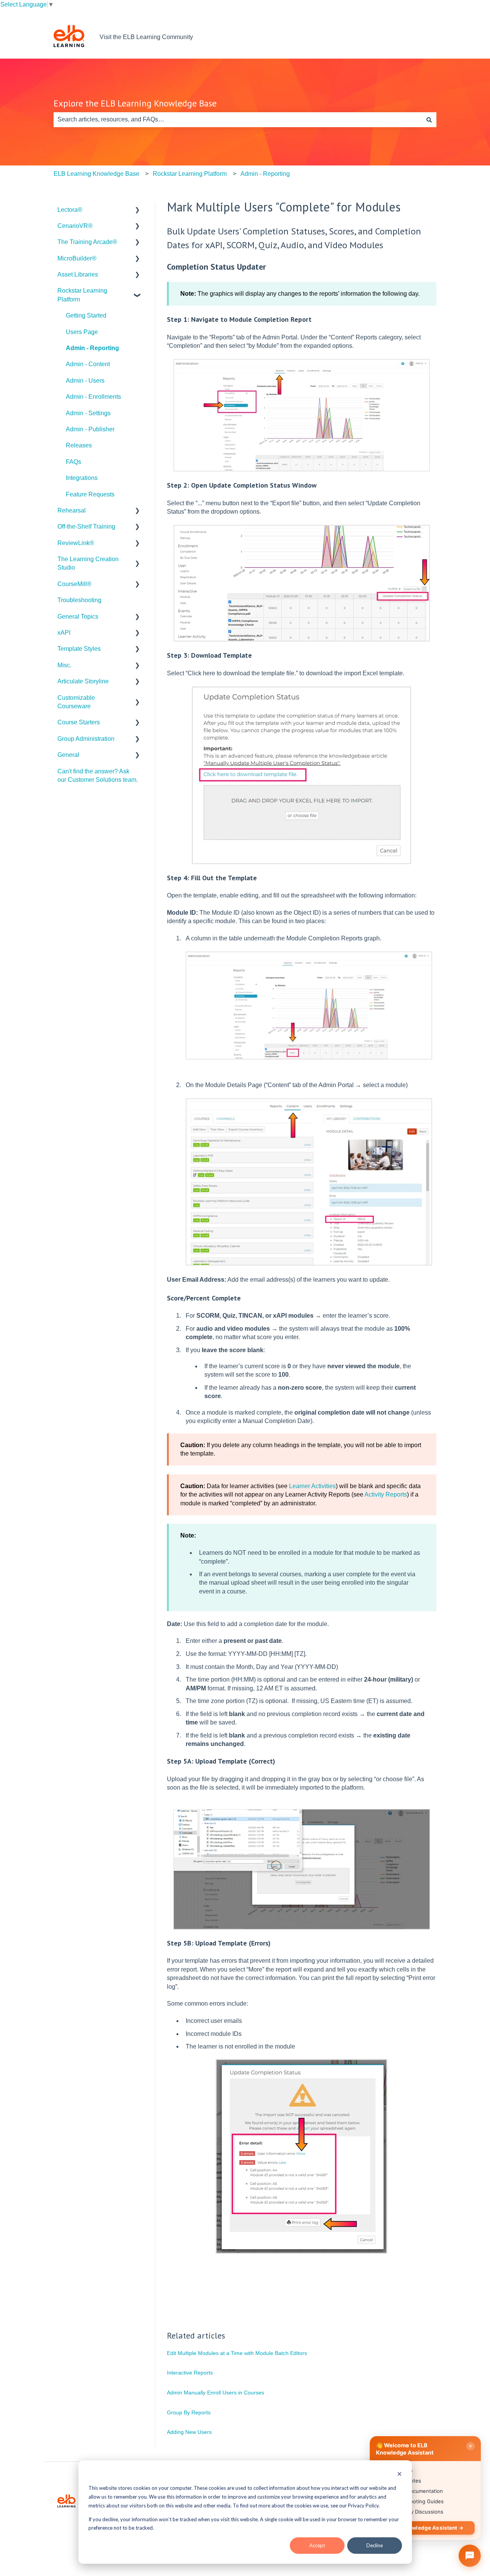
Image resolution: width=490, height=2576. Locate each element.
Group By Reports (189, 2412)
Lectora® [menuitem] (70, 210)
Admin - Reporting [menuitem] (92, 348)
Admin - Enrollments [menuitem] (93, 397)
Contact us (414, 37)
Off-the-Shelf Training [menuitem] (86, 526)
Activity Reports (386, 1494)
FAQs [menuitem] (73, 462)
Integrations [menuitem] (82, 478)
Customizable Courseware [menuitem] (76, 702)
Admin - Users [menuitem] (85, 381)
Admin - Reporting (265, 174)
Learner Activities (312, 1486)
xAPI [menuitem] (64, 633)
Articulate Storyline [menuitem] (83, 681)
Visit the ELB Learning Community (146, 37)
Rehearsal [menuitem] (72, 510)
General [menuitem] (68, 755)
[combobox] (238, 120)
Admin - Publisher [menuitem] (90, 429)
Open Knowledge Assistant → (425, 2528)
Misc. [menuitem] (65, 665)
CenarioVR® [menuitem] (75, 226)
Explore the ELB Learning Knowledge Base (135, 103)
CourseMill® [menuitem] (74, 584)
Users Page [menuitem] (82, 332)
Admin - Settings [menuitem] (88, 413)
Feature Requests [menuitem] (90, 494)
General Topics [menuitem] (78, 617)
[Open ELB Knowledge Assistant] (470, 2556)
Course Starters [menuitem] (79, 722)
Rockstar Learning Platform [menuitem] (82, 295)
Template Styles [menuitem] (79, 649)
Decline (375, 2545)
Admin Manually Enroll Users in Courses (216, 2393)
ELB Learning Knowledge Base (96, 174)
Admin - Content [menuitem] (88, 364)
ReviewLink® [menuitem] (76, 543)
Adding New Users (189, 2432)
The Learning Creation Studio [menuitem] (88, 563)
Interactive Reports (190, 2373)
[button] (137, 210)
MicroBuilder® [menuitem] (77, 258)
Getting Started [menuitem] (86, 315)
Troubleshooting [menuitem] (79, 600)
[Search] (429, 120)
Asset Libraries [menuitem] (78, 274)
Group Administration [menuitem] (86, 739)
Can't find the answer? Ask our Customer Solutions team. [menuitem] (98, 775)
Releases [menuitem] (79, 445)
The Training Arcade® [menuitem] (87, 242)
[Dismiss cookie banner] (399, 2475)
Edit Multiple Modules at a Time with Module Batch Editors (237, 2353)
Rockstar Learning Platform (190, 174)
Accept (317, 2545)
